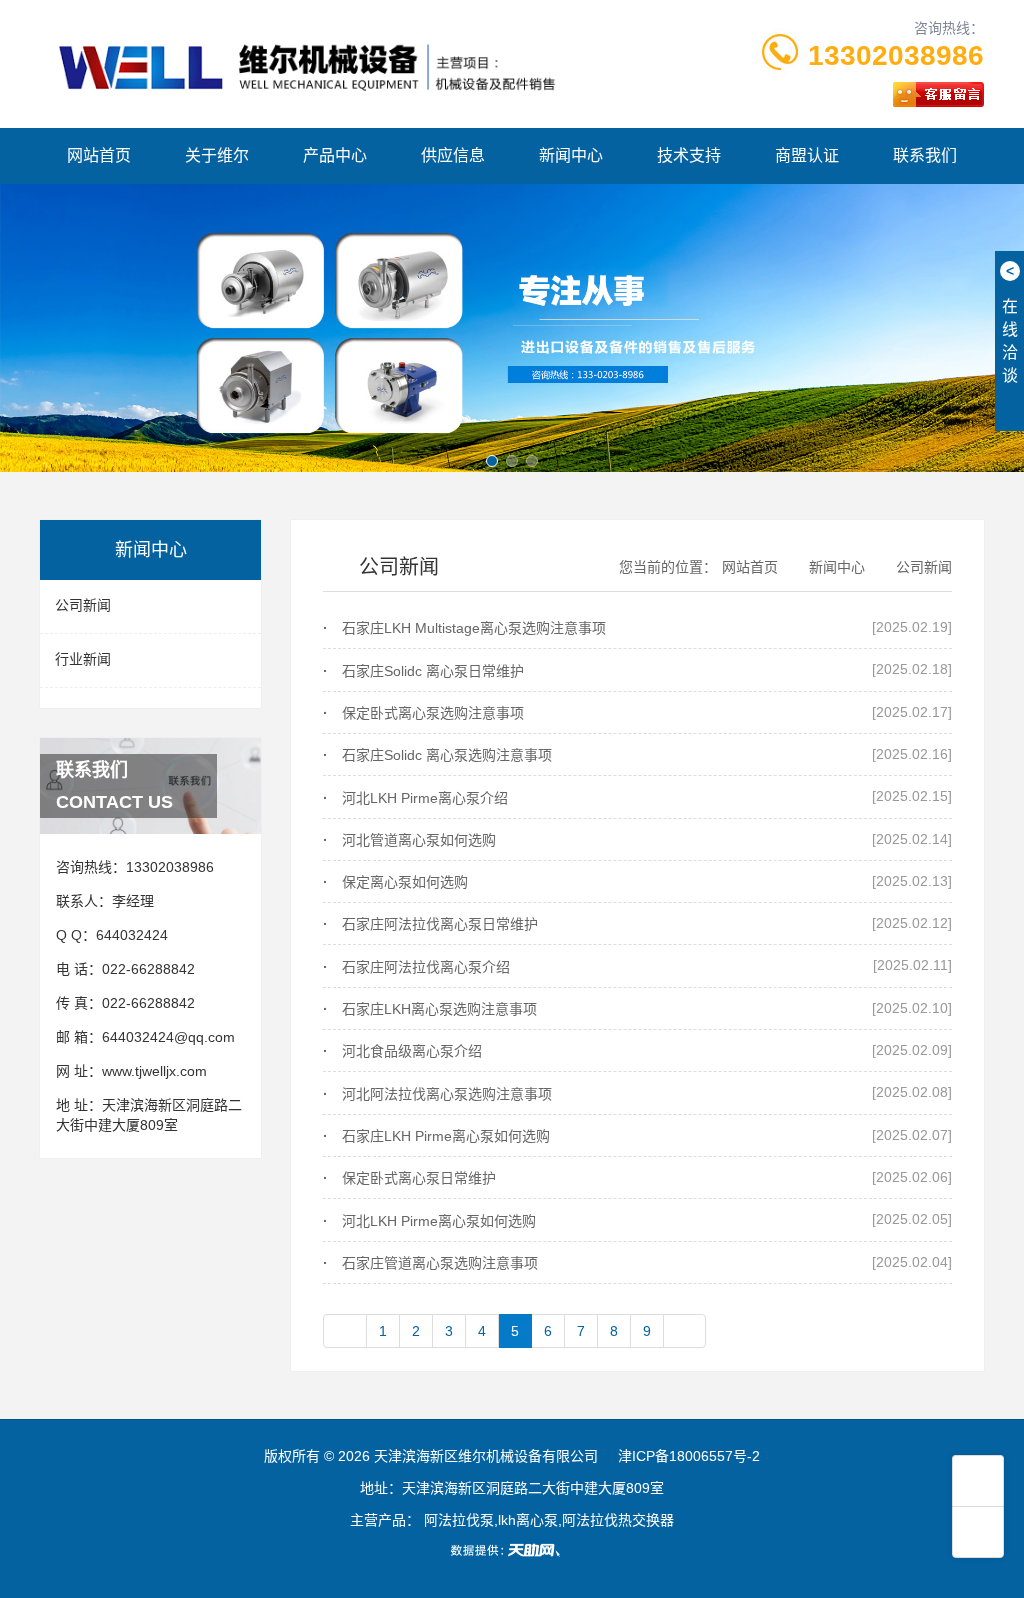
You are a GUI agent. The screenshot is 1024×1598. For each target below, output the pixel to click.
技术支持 (689, 155)
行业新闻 (83, 659)
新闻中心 (571, 155)
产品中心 (335, 155)
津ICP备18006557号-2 (689, 1456)
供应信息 (453, 155)
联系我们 (925, 155)
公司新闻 (83, 605)
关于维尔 (217, 155)
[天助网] (512, 1550)
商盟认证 (807, 155)
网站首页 (99, 155)
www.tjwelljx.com (154, 1071)
